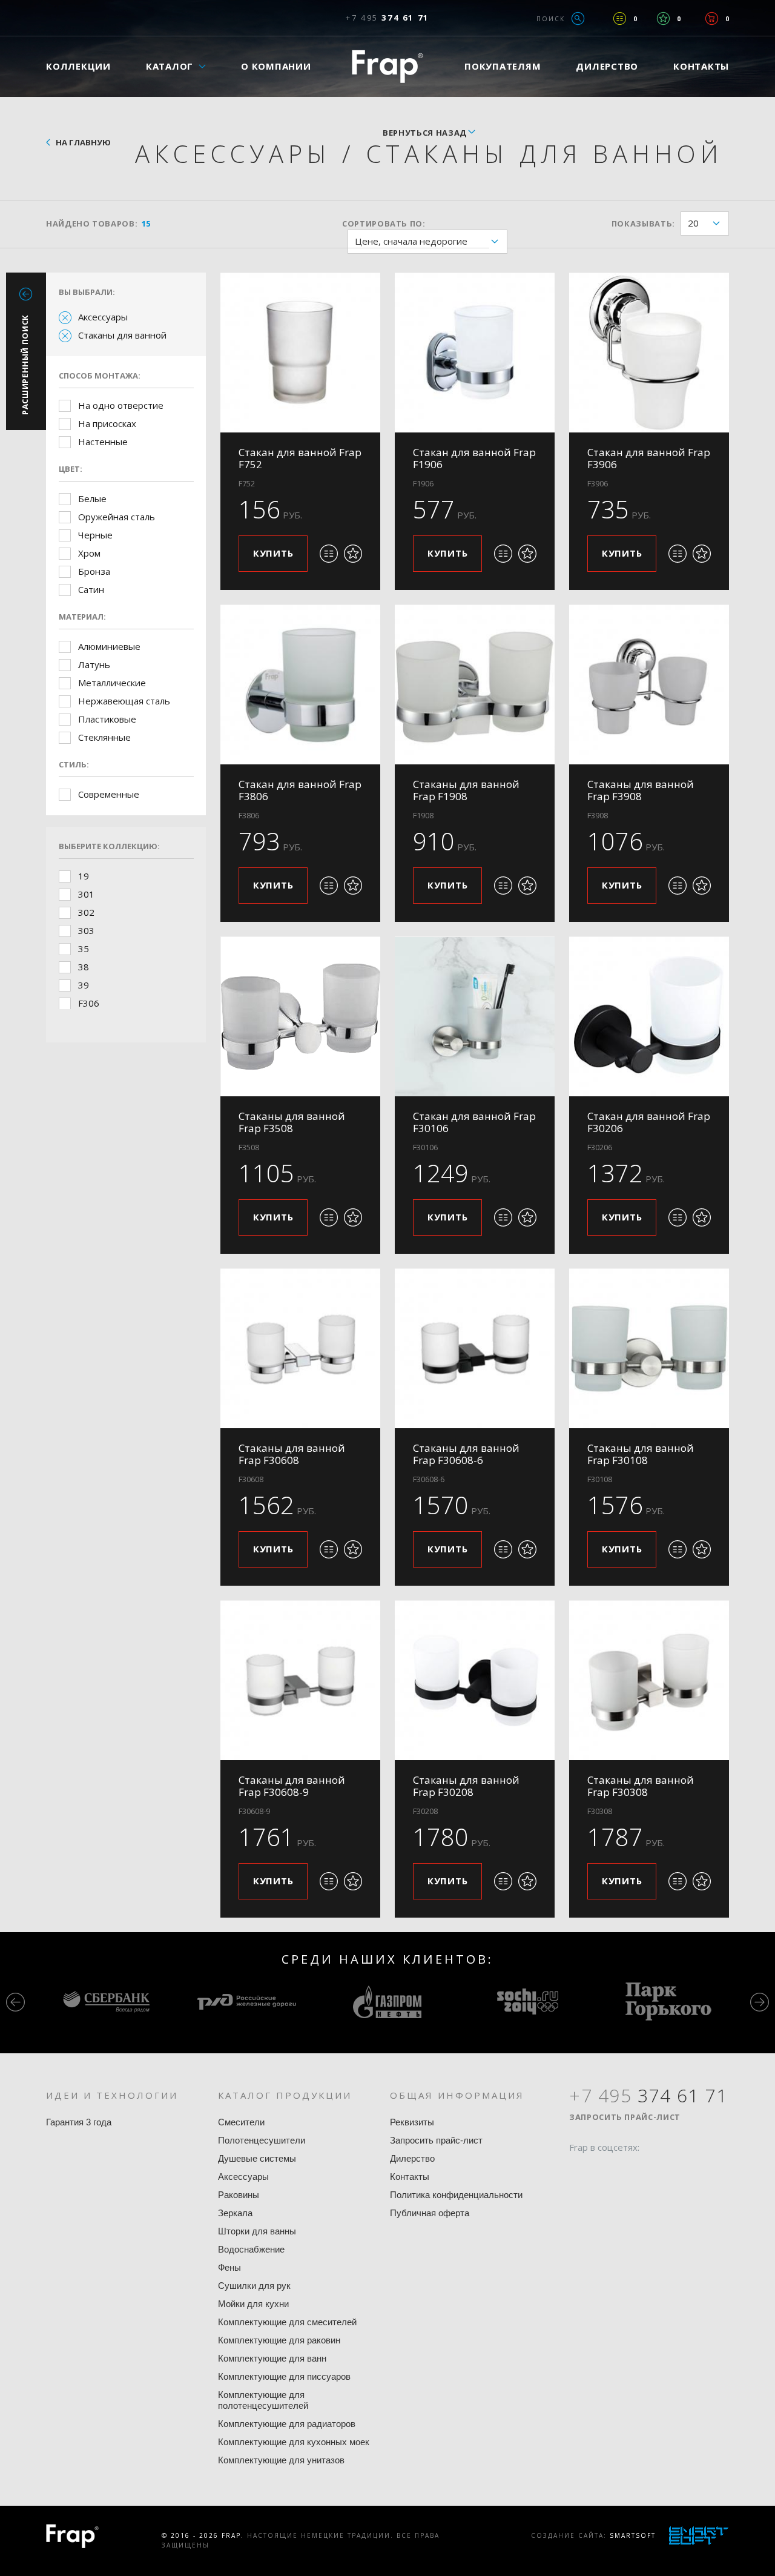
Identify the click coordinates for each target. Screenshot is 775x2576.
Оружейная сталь (117, 517)
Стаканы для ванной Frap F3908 (641, 790)
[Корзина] (712, 18)
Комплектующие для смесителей (287, 2322)
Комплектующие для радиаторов (287, 2424)
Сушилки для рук (254, 2286)
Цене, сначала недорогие (411, 241)
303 (86, 930)
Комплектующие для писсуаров (284, 2376)
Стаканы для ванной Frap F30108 (641, 1454)
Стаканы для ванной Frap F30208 (466, 1786)
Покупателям (503, 66)
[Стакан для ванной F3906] (649, 353)
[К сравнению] (329, 554)
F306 (89, 1003)
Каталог (170, 66)
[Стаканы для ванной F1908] (475, 684)
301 (86, 894)
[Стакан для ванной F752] (300, 353)
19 (84, 876)
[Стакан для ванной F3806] (300, 684)
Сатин (91, 589)
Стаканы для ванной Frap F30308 (641, 1786)
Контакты (701, 66)
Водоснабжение (251, 2249)
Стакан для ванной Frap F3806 (300, 790)
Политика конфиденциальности (456, 2195)
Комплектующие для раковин (279, 2340)
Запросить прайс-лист (436, 2140)
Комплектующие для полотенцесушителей (263, 2400)
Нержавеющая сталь (124, 701)
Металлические (112, 683)
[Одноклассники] (624, 2171)
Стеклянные (104, 737)
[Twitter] (601, 2171)
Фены (229, 2267)
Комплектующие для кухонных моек (294, 2442)
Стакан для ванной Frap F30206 (649, 1122)
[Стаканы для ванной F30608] (300, 1348)
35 (84, 949)
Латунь (94, 664)
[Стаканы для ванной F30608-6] (475, 1348)
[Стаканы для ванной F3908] (649, 684)
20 (693, 223)
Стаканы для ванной (122, 335)
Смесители (241, 2122)
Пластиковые (107, 719)
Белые (92, 498)
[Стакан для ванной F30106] (475, 1016)
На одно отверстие (121, 405)
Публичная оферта (430, 2213)
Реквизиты (412, 2122)
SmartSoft (633, 2535)
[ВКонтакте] (647, 2171)
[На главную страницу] (387, 66)
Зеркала (235, 2213)
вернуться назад (425, 133)
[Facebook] (578, 2171)
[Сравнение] (620, 18)
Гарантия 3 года (79, 2122)
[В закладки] (353, 554)
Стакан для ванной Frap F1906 (474, 458)
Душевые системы (257, 2158)
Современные (109, 794)
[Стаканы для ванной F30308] (649, 1680)
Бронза (94, 571)
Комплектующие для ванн (272, 2358)
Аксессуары (103, 317)
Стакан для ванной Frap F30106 (474, 1122)
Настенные (103, 442)
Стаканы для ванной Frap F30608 (292, 1454)
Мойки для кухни (253, 2304)
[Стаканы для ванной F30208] (475, 1680)
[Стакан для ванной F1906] (475, 353)
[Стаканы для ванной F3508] (300, 1016)
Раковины (239, 2195)
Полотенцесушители (262, 2140)
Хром (89, 553)
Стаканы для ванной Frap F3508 (292, 1122)
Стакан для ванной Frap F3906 (649, 458)
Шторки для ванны (257, 2231)
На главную (83, 142)
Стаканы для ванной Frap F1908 (466, 790)
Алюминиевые (109, 646)
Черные (95, 535)
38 (84, 967)
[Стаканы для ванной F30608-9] (300, 1680)
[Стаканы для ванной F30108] (649, 1348)
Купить (273, 553)
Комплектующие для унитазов (281, 2460)
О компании (276, 66)
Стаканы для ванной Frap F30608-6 (466, 1454)
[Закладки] (663, 18)
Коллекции (78, 66)
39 (84, 985)
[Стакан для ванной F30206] (649, 1016)
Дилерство (607, 66)
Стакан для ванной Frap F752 (300, 458)
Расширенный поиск (25, 365)
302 (86, 912)
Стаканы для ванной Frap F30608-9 (292, 1786)
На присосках (107, 423)
